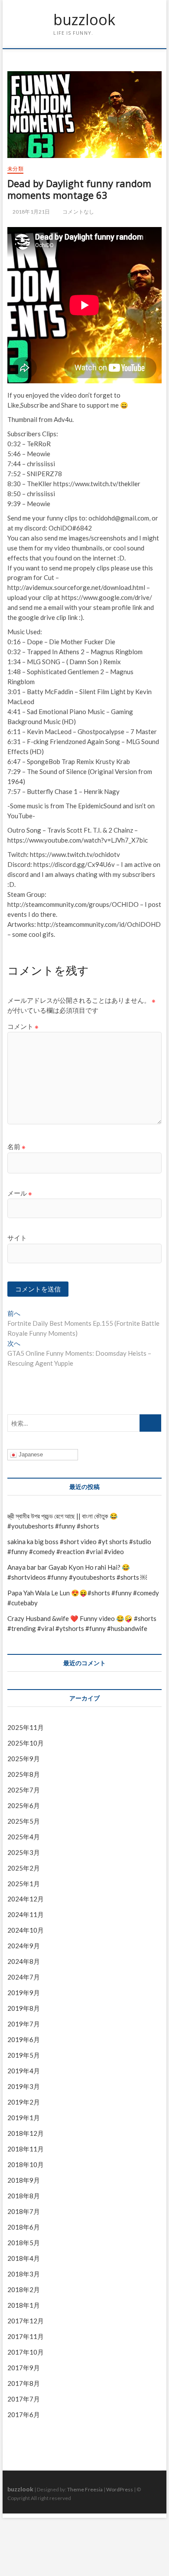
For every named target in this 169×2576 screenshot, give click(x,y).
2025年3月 (24, 1852)
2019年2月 (24, 2102)
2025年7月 (24, 1790)
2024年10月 (26, 1930)
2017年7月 (24, 2399)
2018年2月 (24, 2289)
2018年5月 (24, 2243)
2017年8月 (24, 2383)
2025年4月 (24, 1837)
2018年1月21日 (31, 212)
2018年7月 (24, 2211)
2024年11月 (26, 1914)
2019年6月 (24, 2039)
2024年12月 (26, 1899)
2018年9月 (24, 2180)
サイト (17, 1238)
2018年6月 (24, 2227)
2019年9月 (24, 1993)
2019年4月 (24, 2071)
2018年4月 (24, 2258)
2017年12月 (26, 2321)
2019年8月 (24, 2008)
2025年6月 (24, 1805)
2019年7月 (24, 2024)
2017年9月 (24, 2368)
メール (20, 1193)
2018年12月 (26, 2133)
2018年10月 (26, 2164)
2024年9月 (24, 1946)
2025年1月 (24, 1884)
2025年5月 (24, 1821)
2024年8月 (24, 1961)
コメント (23, 1026)
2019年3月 (24, 2086)
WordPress (120, 2489)
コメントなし (78, 212)
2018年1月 (24, 2305)
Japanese (30, 1454)
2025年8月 (24, 1774)
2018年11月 (26, 2149)
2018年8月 (24, 2196)
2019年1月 (24, 2118)
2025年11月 (26, 1727)
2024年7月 (24, 1977)
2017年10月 (26, 2352)
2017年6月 (24, 2415)
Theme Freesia (85, 2489)
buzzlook (84, 20)
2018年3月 (24, 2274)
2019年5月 (24, 2055)
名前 (16, 1146)
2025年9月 (24, 1759)
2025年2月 (24, 1868)
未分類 (15, 169)
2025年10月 (26, 1743)
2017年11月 (26, 2336)
